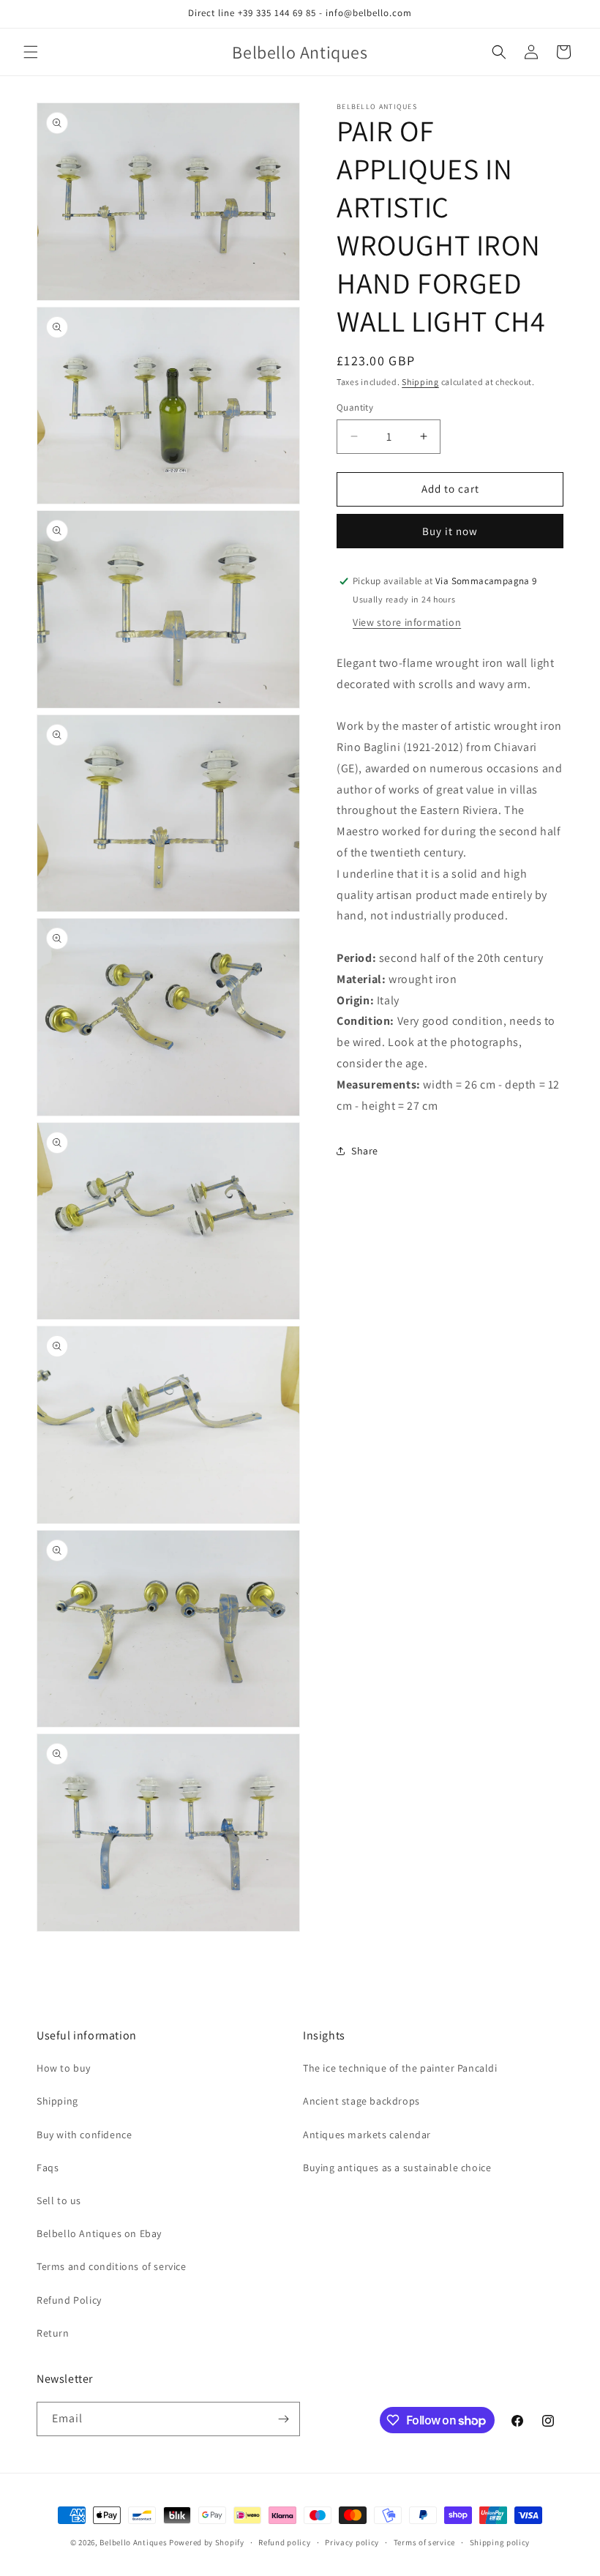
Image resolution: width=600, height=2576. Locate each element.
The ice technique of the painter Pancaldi (400, 2068)
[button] (31, 52)
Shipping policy (500, 2542)
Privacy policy (352, 2542)
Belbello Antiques (133, 2542)
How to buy (64, 2068)
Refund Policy (69, 2300)
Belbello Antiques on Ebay (99, 2233)
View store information (407, 622)
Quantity (355, 407)
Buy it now (450, 531)
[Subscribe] (283, 2419)
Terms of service (424, 2542)
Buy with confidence (84, 2135)
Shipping (420, 382)
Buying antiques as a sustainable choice (397, 2168)
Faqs (48, 2168)
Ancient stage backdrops (361, 2101)
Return (53, 2333)
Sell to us (59, 2200)
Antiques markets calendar (367, 2135)
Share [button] (365, 1151)
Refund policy (284, 2542)
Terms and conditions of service (112, 2266)
